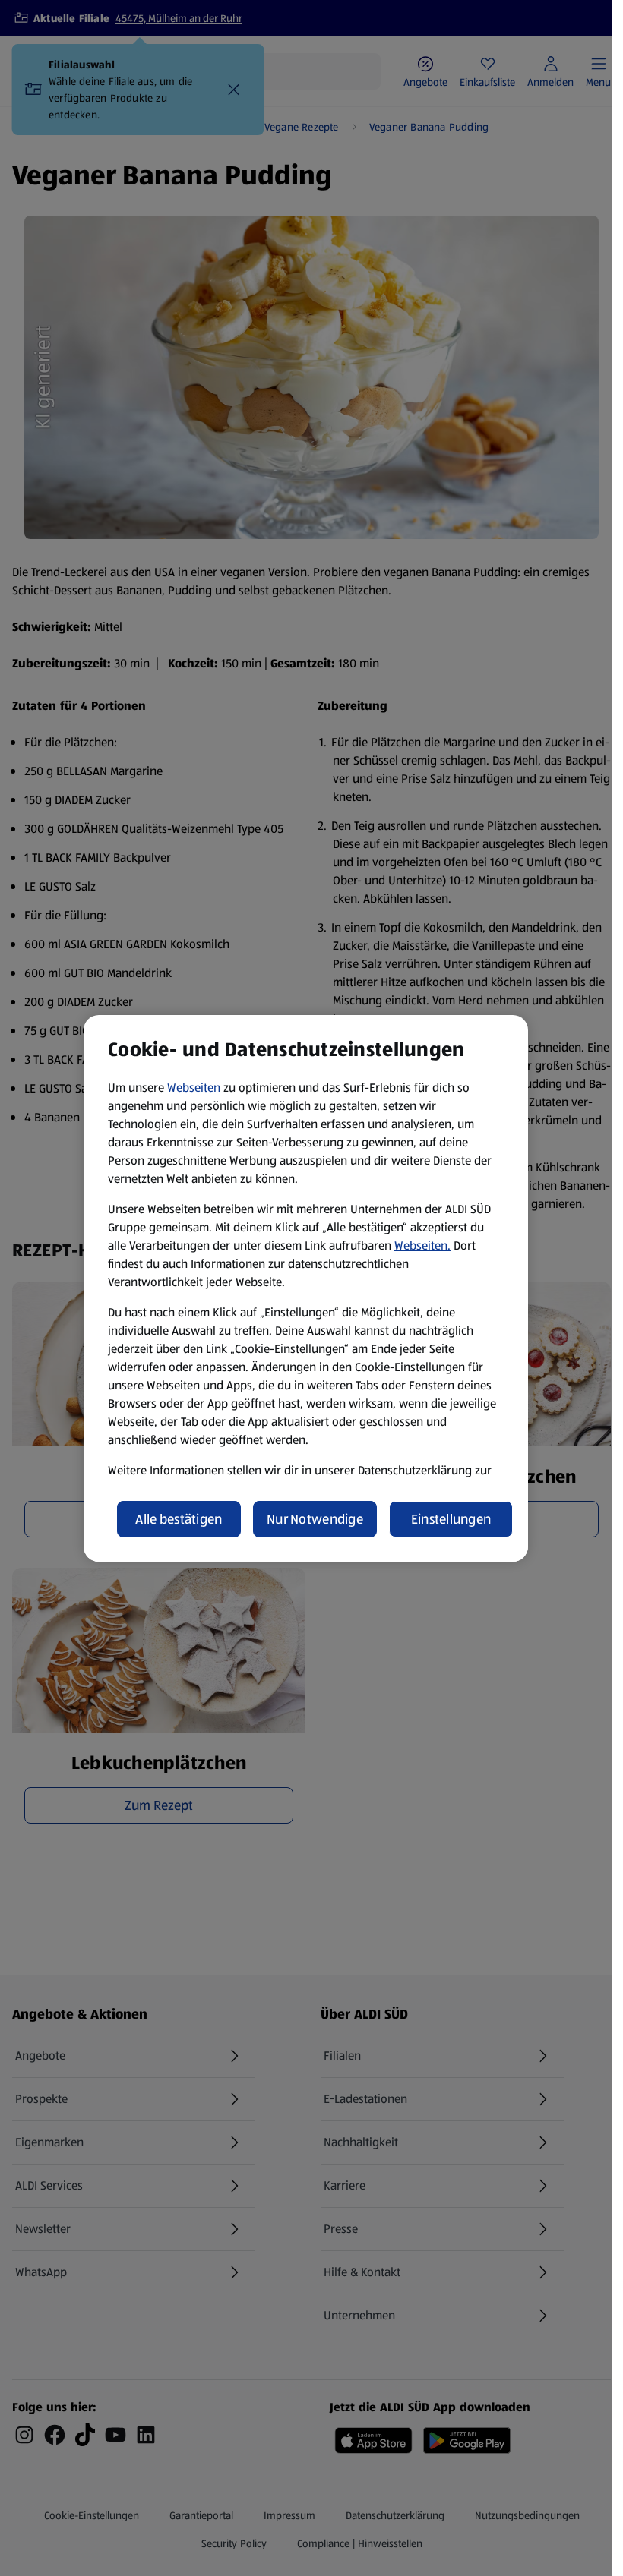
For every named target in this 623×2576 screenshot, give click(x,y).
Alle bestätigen (179, 1519)
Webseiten (194, 1088)
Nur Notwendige (315, 1519)
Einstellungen (451, 1519)
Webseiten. (422, 1245)
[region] (306, 1288)
